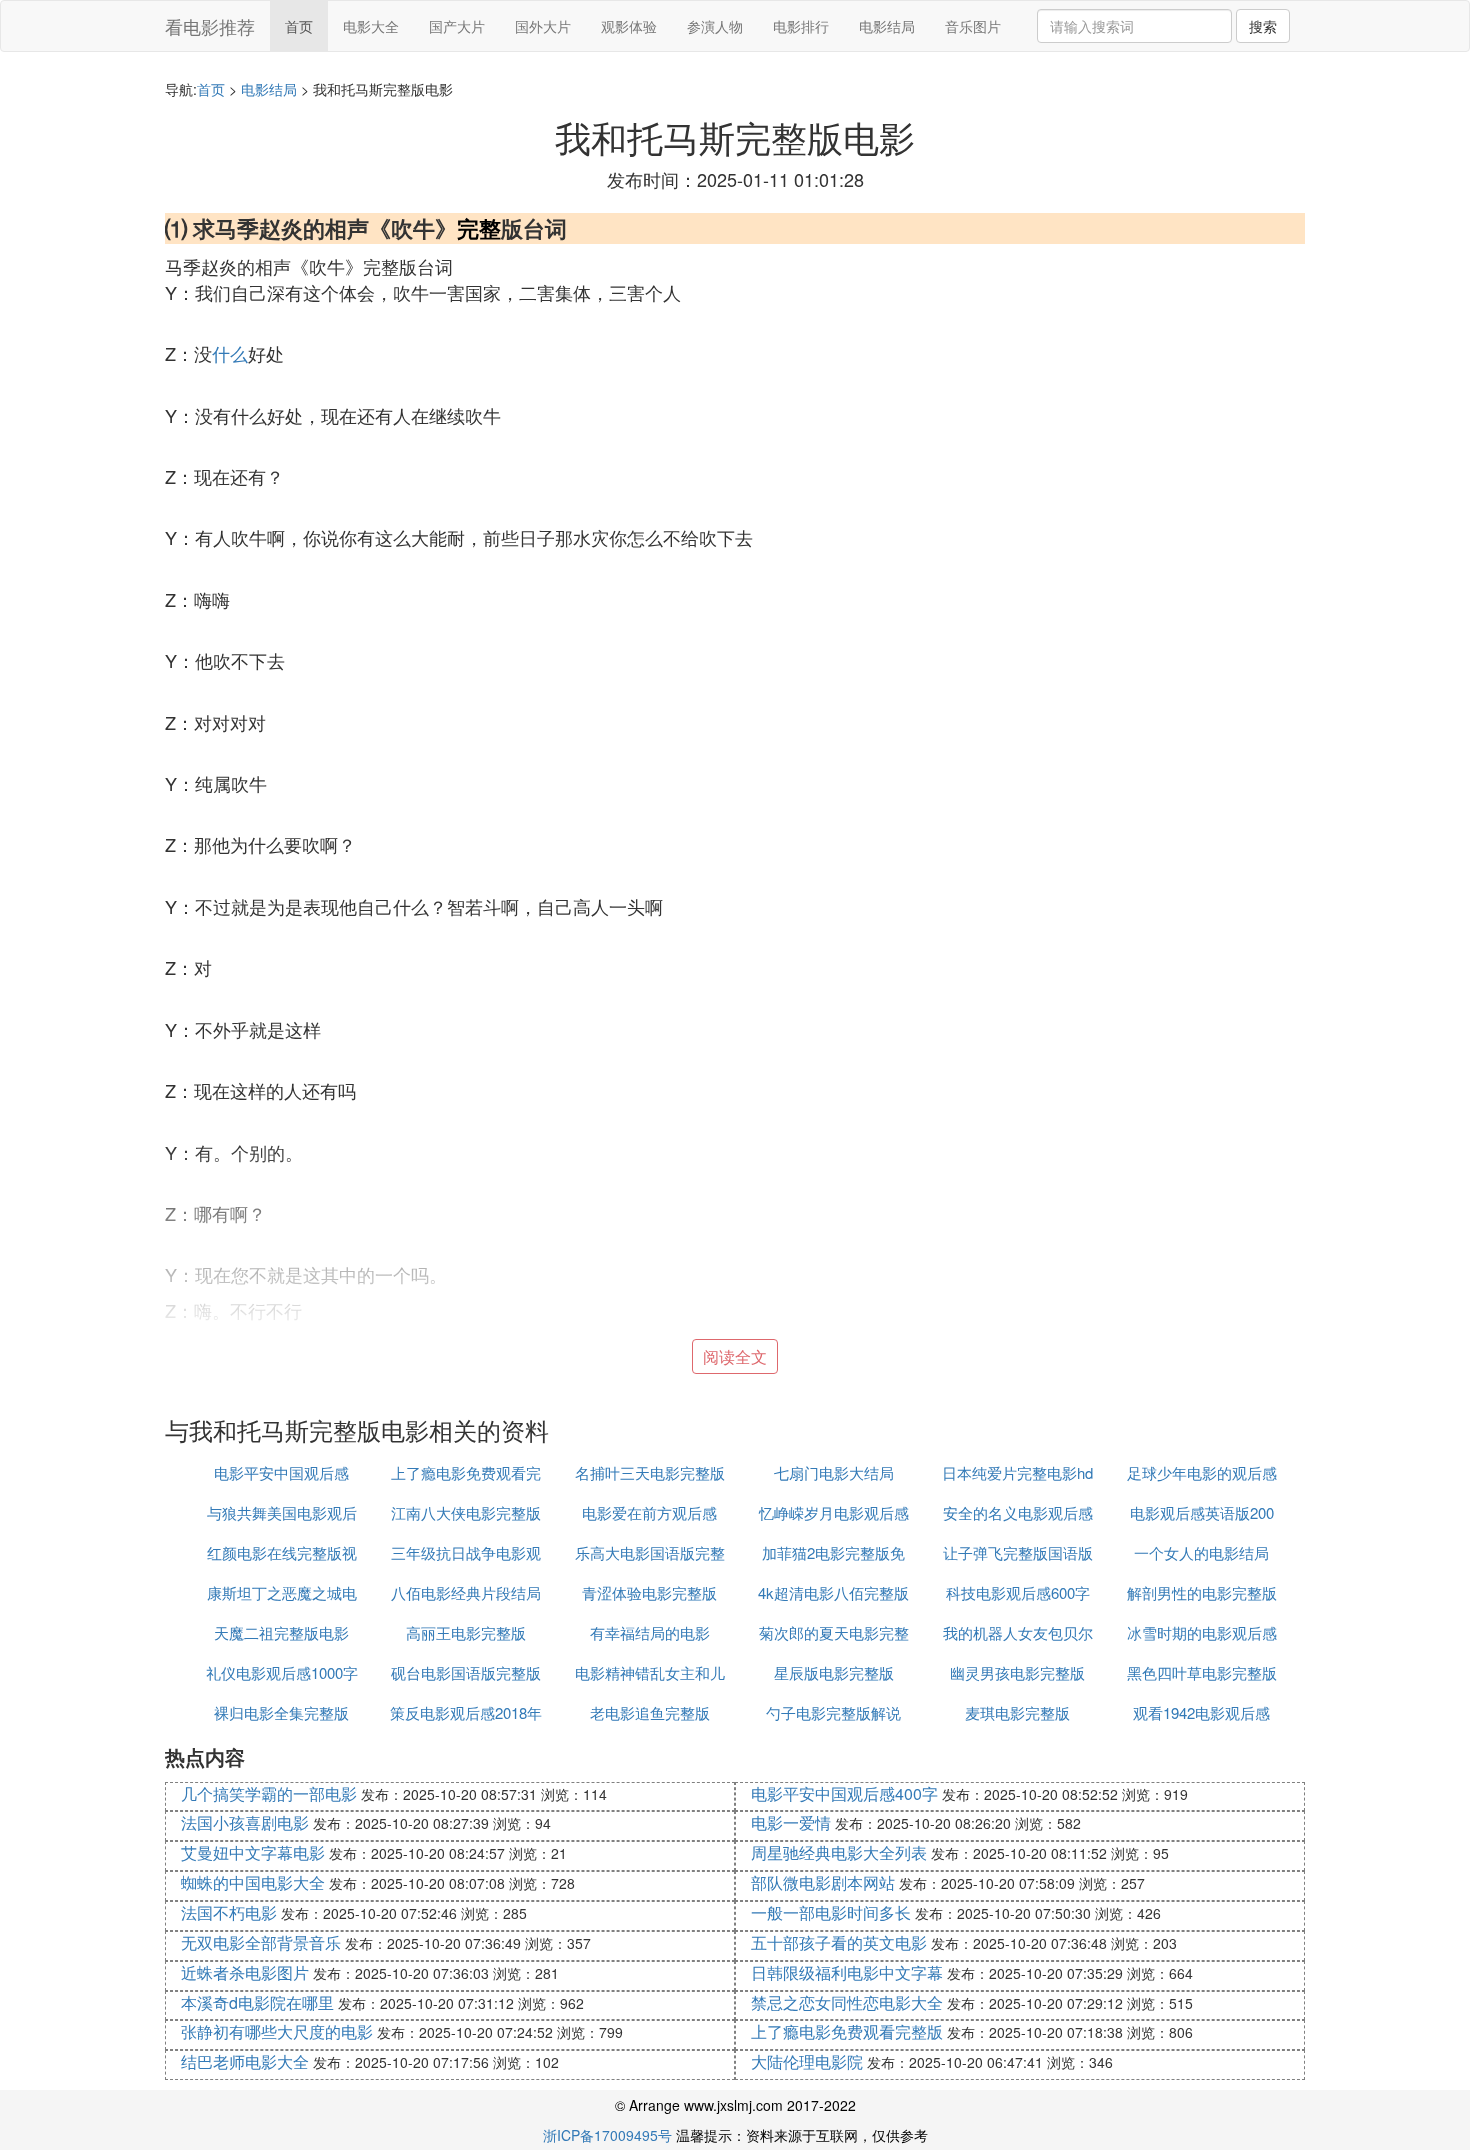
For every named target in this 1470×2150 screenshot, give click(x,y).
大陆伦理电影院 (807, 2061)
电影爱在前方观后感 (649, 1512)
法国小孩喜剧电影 (245, 1822)
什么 (230, 353)
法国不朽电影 (229, 1912)
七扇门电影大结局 (834, 1472)
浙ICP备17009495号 (607, 2135)
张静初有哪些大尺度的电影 (277, 2031)
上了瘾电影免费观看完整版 (847, 2031)
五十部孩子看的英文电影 (839, 1942)
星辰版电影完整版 (834, 1672)
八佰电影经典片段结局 (466, 1592)
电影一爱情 (791, 1822)
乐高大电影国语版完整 (650, 1552)
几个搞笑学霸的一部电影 (269, 1793)
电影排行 (801, 26)
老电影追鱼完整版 (650, 1712)
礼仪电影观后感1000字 (282, 1672)
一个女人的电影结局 (1201, 1552)
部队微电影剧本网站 (823, 1882)
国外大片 (543, 26)
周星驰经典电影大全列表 (839, 1852)
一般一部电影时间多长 (831, 1912)
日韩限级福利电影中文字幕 (847, 1972)
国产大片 (457, 26)
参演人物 (715, 26)
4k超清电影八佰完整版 (833, 1592)
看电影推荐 (210, 26)
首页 (299, 26)
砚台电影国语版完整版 (466, 1672)
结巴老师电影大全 (245, 2061)
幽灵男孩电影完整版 (1017, 1672)
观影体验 (629, 26)
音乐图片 (973, 26)
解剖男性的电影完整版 (1202, 1592)
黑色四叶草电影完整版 (1202, 1672)
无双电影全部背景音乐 (261, 1942)
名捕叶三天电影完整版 (650, 1472)
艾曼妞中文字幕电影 (253, 1852)
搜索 (1263, 26)
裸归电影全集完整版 (281, 1712)
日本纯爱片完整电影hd (1017, 1472)
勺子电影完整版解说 (833, 1712)
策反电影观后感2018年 (466, 1712)
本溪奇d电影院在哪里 (257, 2002)
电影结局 (887, 26)
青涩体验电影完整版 (649, 1592)
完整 (479, 228)
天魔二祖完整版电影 (281, 1632)
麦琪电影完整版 (1017, 1712)
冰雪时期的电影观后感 (1202, 1632)
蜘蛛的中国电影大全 (253, 1882)
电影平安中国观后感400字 (844, 1793)
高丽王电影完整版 (466, 1632)
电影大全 (371, 26)
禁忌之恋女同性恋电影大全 (847, 2002)
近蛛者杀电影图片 (245, 1972)
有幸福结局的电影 (650, 1632)
